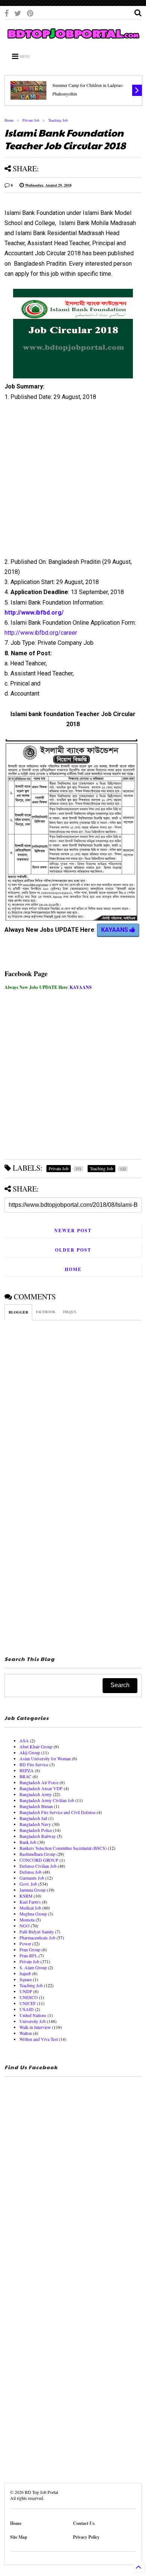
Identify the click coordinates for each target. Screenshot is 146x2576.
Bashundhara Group (37, 1854)
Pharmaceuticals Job (37, 1938)
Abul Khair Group (36, 1746)
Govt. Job (28, 1884)
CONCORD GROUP (39, 1860)
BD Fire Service (34, 1764)
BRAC (25, 1776)
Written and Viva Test (39, 2039)
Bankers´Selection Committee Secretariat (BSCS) (63, 1848)
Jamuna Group (33, 1890)
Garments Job (32, 1878)
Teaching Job (58, 120)
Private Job (31, 120)
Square (26, 1979)
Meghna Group (33, 1914)
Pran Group (30, 1949)
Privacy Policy (86, 2537)
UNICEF (28, 2003)
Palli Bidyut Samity (37, 1932)
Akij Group (30, 1752)
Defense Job (31, 1872)
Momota (27, 1920)
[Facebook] (7, 13)
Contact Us (84, 2523)
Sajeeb (25, 1973)
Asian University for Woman (45, 1758)
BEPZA (27, 1770)
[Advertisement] (69, 482)
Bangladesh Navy (35, 1824)
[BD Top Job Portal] (73, 40)
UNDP (26, 1991)
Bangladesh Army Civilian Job (47, 1800)
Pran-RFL (28, 1955)
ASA (24, 1740)
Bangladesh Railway (38, 1836)
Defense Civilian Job (38, 1866)
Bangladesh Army (36, 1794)
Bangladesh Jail (33, 1818)
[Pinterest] (30, 13)
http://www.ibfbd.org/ (34, 613)
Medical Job (30, 1908)
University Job (33, 2021)
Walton (26, 2033)
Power (25, 1943)
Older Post (73, 1250)
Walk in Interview (35, 2027)
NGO (25, 1926)
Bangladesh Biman (36, 1806)
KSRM (26, 1896)
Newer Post (73, 1231)
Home (9, 120)
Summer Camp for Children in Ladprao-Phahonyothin (88, 89)
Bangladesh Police (36, 1830)
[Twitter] (18, 13)
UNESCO (29, 1997)
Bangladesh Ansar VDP (41, 1788)
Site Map (19, 2537)
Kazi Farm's (30, 1902)
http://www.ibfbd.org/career (41, 633)
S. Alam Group (33, 1967)
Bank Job (28, 1842)
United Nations (33, 2015)
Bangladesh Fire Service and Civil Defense (57, 1812)
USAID (27, 2009)
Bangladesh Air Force (39, 1782)
